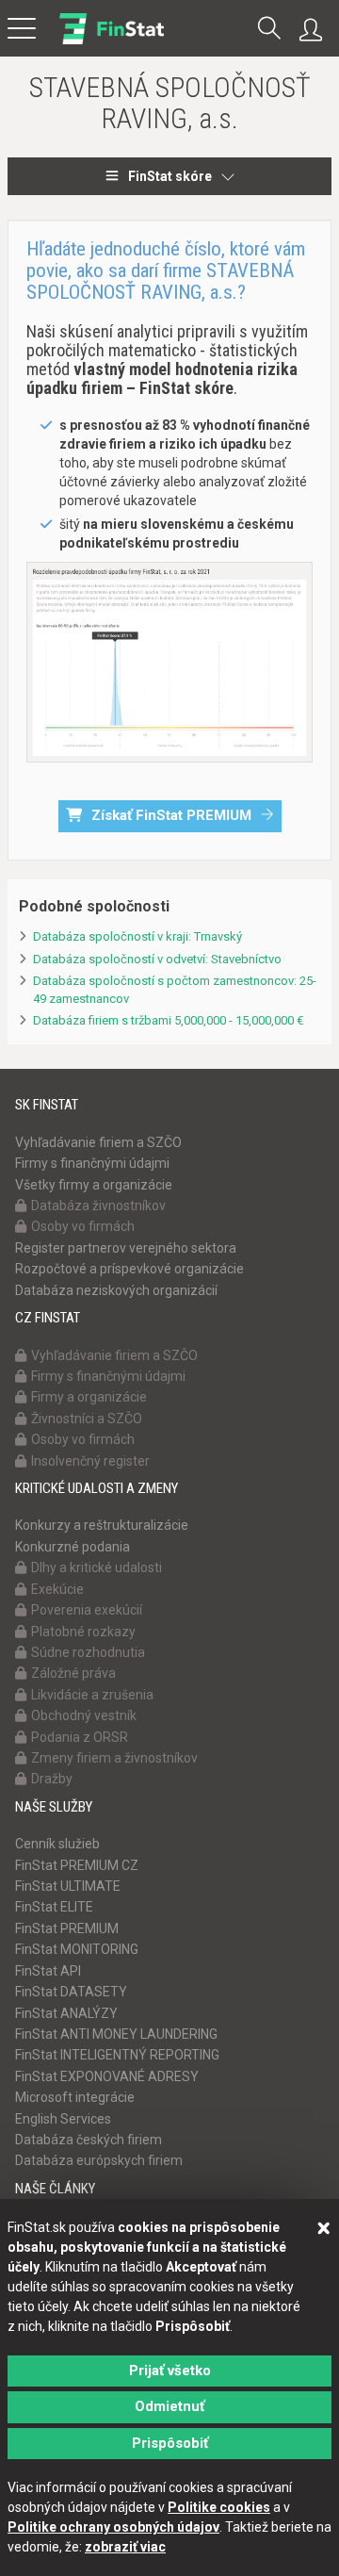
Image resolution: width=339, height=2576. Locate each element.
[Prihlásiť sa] (315, 30)
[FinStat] (112, 41)
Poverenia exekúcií (87, 1610)
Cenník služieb (57, 1844)
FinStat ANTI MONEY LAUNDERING (116, 2034)
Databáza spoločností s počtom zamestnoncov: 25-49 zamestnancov (175, 990)
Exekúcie (57, 1589)
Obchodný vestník (84, 1715)
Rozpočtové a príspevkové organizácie (129, 1269)
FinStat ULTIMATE (68, 1886)
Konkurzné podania (73, 1547)
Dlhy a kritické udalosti (97, 1567)
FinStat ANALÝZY (66, 2013)
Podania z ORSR (80, 1737)
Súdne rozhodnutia (88, 1652)
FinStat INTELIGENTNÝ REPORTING (117, 2055)
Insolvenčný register (90, 1461)
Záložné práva (73, 1673)
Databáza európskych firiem (99, 2160)
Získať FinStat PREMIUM (171, 815)
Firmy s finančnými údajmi (92, 1163)
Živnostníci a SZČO (87, 1419)
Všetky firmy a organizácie (94, 1185)
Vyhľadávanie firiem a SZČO (98, 1142)
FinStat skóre (170, 176)
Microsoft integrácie (75, 2097)
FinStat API (48, 1971)
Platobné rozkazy (83, 1632)
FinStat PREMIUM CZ (77, 1865)
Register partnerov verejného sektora (126, 1248)
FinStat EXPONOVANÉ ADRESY (107, 2076)
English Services (63, 2119)
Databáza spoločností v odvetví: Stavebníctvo (157, 959)
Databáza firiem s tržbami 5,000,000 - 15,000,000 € (168, 1020)
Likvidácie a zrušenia (92, 1695)
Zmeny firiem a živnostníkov (114, 1758)
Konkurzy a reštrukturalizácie (102, 1525)
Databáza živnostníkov (98, 1206)
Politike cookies (219, 2507)
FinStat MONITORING (77, 1949)
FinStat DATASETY (71, 1992)
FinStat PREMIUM (67, 1928)
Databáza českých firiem (89, 2140)
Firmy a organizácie (89, 1397)
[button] (269, 30)
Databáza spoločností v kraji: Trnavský (137, 936)
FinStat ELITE (54, 1907)
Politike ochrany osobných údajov (113, 2527)
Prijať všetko (170, 2371)
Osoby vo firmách (83, 1226)
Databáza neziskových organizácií (116, 1290)
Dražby (52, 1779)
